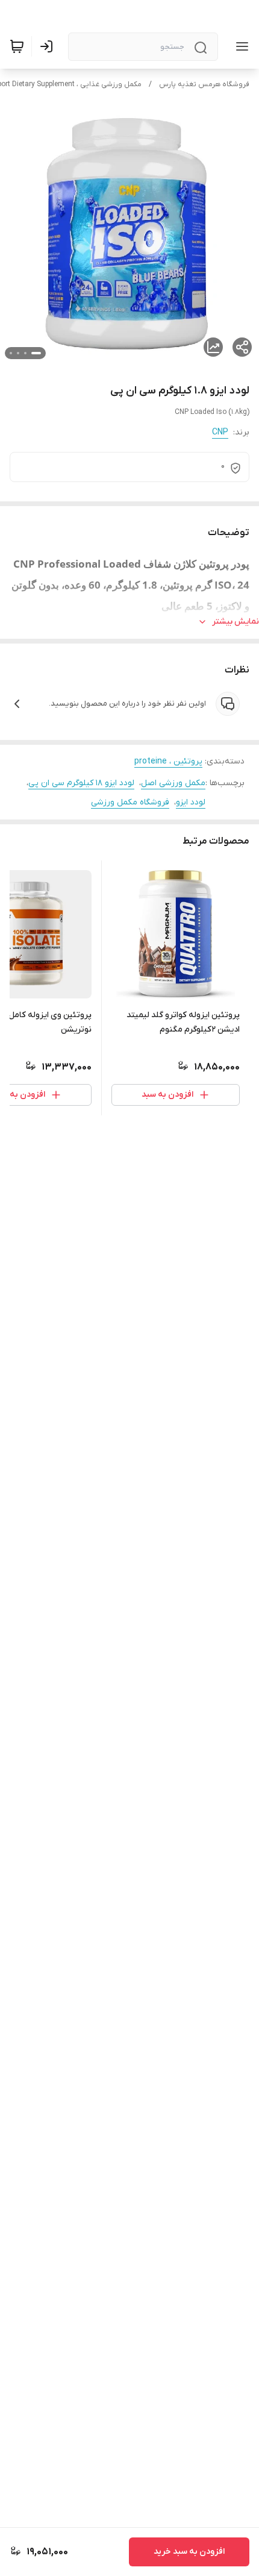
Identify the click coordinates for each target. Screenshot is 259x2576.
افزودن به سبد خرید (189, 2552)
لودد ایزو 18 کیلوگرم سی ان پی (81, 783)
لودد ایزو (191, 802)
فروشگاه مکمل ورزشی (130, 802)
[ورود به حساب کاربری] (49, 46)
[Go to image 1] (36, 353)
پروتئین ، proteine (168, 761)
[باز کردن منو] (240, 46)
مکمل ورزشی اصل (173, 783)
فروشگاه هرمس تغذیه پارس (204, 84)
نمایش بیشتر (236, 622)
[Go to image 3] (18, 353)
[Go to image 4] (11, 353)
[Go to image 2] (25, 353)
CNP (220, 432)
